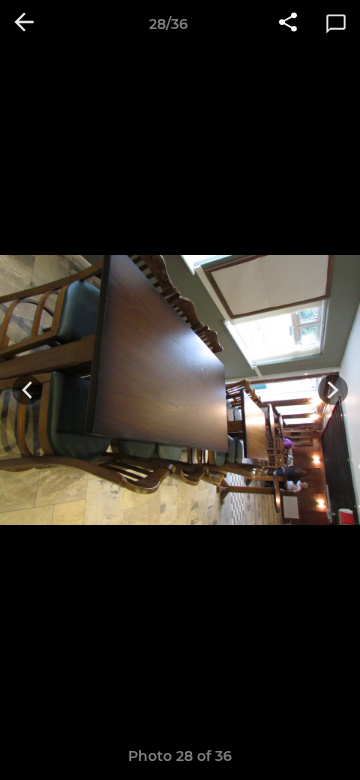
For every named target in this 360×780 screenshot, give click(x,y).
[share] (288, 24)
